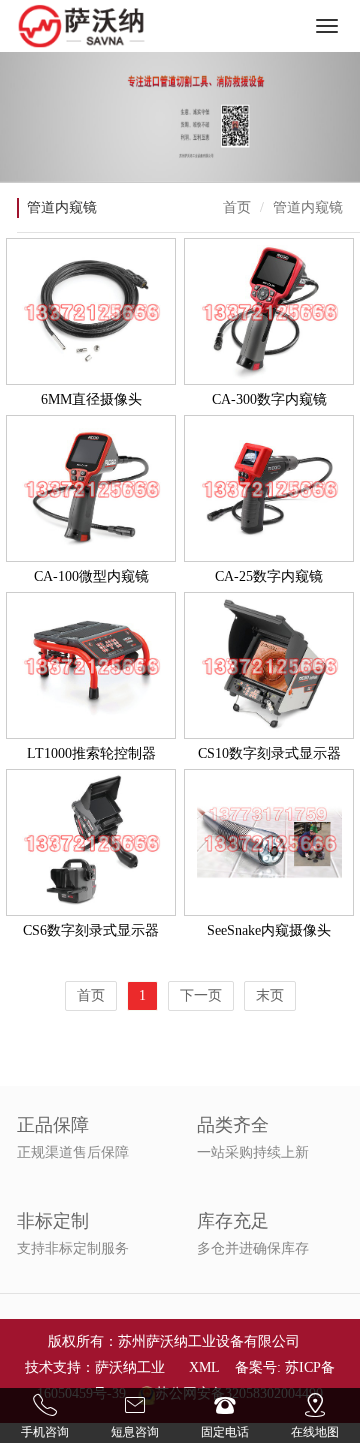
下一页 (201, 995)
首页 (237, 207)
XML (204, 1367)
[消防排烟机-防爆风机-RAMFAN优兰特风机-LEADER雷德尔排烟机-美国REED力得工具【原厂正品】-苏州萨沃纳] (82, 26)
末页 (270, 995)
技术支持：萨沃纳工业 (95, 1367)
